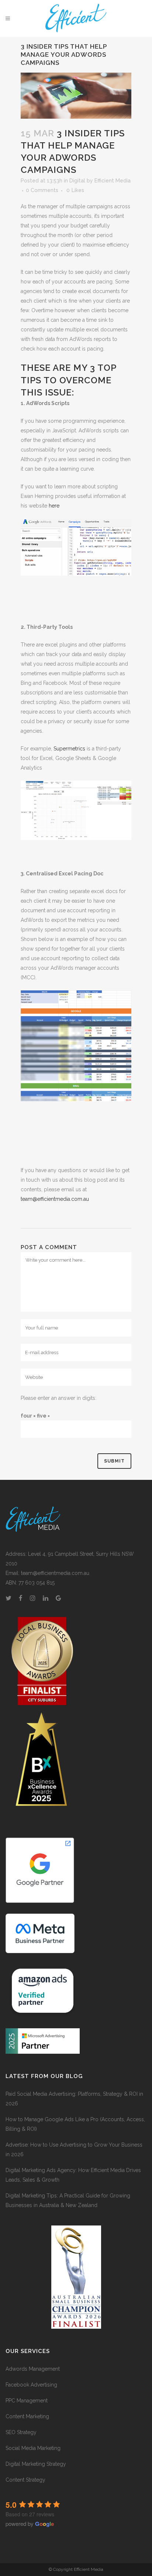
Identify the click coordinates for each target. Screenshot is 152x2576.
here (54, 506)
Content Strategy (25, 2480)
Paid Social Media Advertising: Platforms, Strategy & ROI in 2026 (74, 2099)
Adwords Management (33, 2369)
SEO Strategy (21, 2432)
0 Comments (42, 190)
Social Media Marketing (33, 2448)
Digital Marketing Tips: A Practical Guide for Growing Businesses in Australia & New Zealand (68, 2200)
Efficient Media (113, 181)
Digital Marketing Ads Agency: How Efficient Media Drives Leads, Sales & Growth (73, 2175)
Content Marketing (27, 2416)
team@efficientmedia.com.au (55, 1199)
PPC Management (27, 2401)
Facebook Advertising (31, 2385)
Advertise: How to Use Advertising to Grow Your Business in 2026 (74, 2150)
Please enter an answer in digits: (58, 1398)
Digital (77, 181)
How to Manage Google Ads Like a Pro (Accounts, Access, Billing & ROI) (75, 2124)
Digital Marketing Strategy (36, 2464)
